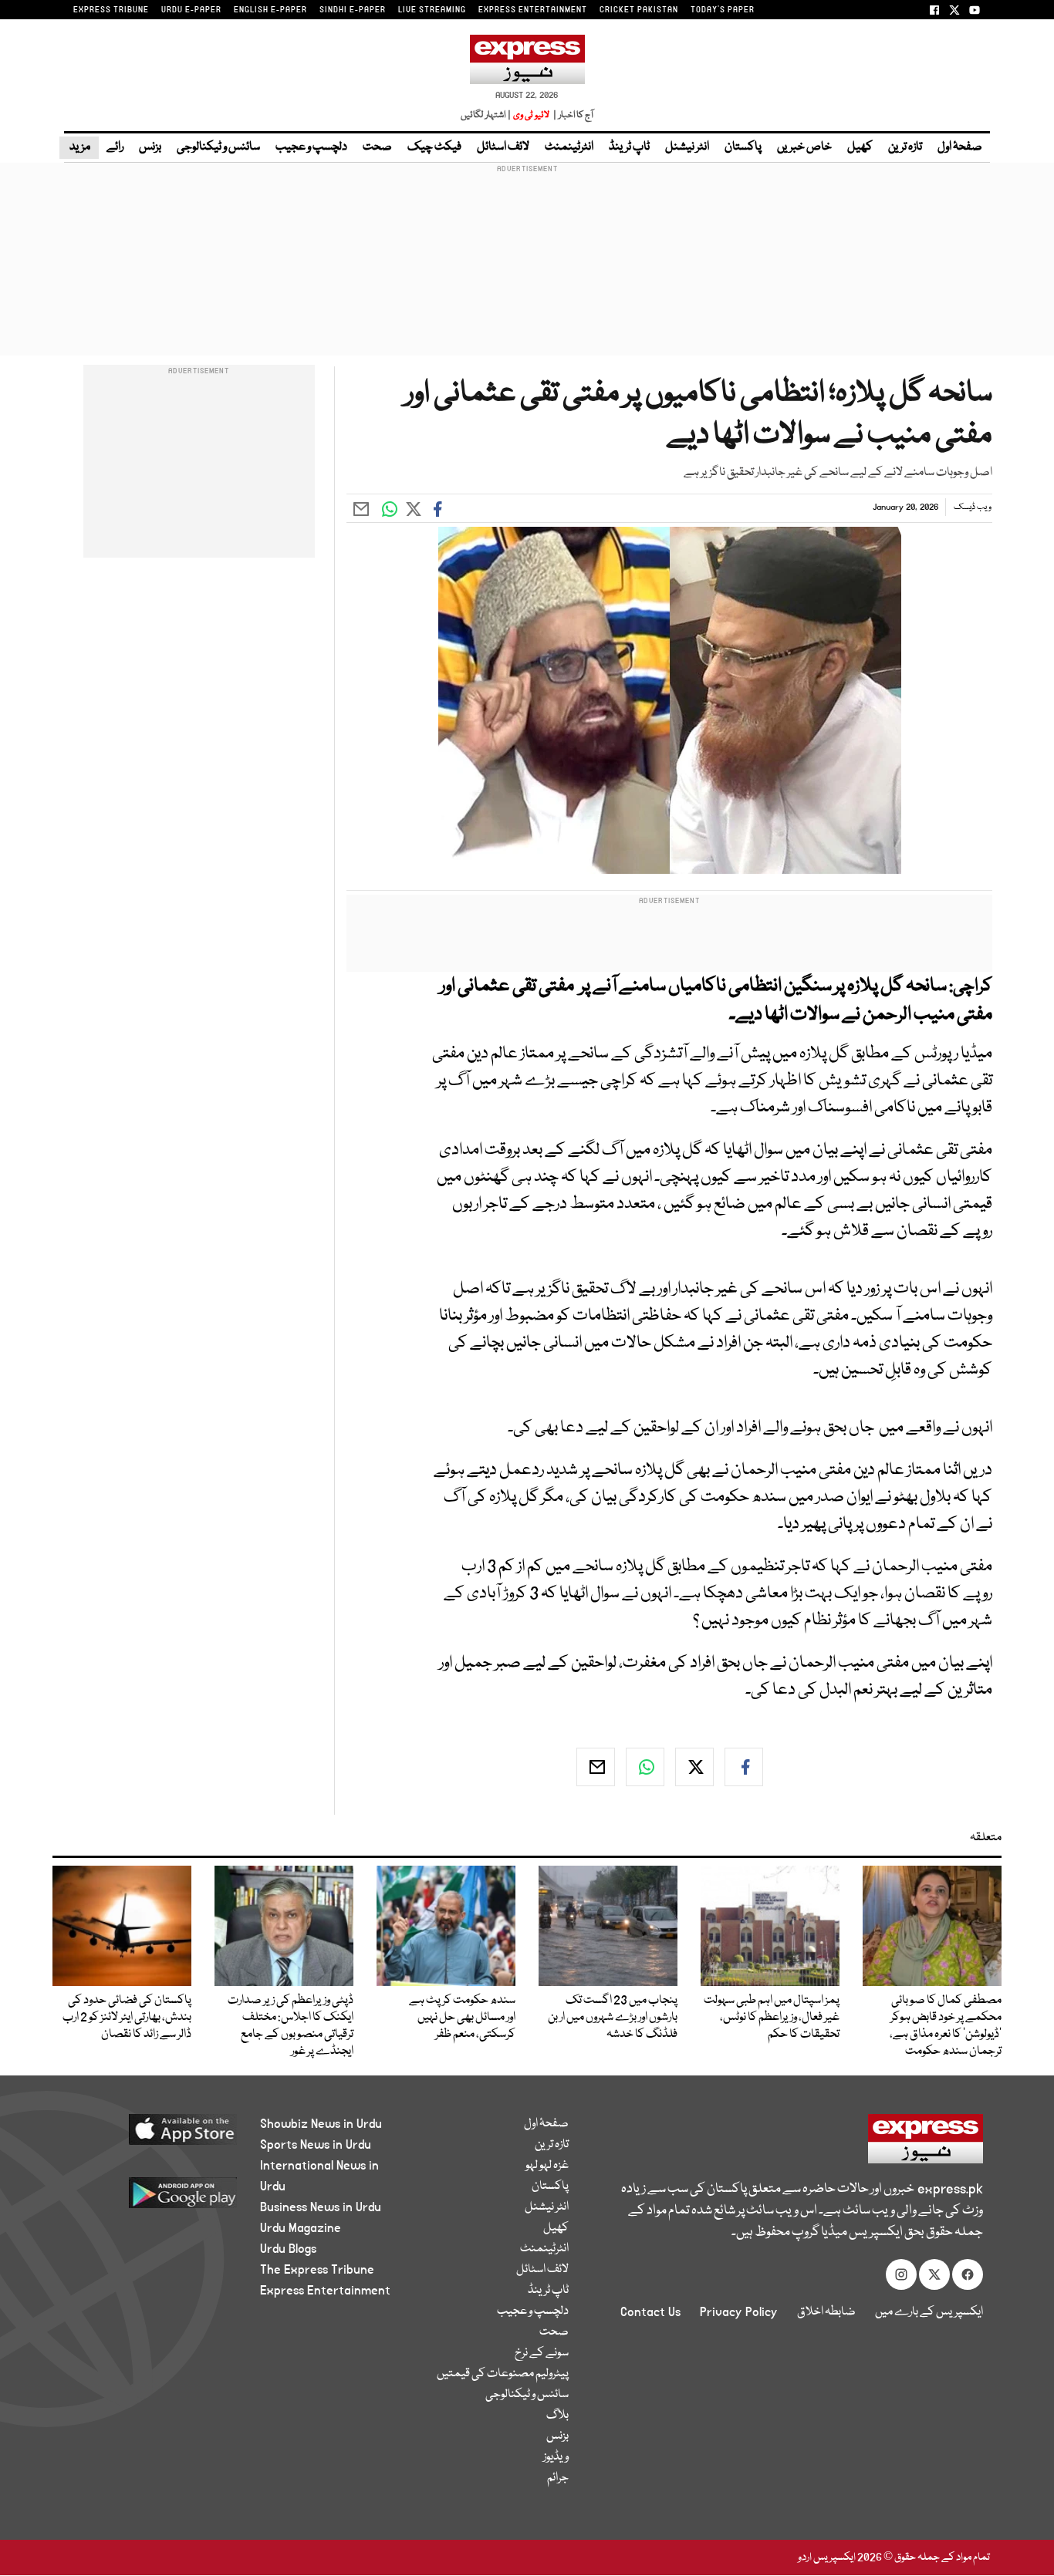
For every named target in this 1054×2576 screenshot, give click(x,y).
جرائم (558, 2478)
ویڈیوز (556, 2457)
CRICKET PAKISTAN (639, 10)
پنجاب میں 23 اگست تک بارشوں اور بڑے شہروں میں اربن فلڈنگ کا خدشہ (613, 2018)
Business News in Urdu (321, 2207)
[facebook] (744, 1767)
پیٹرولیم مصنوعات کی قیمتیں (503, 2374)
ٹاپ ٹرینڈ (629, 147)
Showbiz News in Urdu (321, 2124)
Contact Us (650, 2312)
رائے (115, 147)
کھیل (860, 147)
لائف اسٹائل (503, 147)
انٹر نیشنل (687, 147)
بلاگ (557, 2416)
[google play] (154, 2198)
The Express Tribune (317, 2270)
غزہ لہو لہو (547, 2166)
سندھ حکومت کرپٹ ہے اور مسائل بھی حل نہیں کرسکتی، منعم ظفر (462, 2018)
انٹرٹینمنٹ (569, 147)
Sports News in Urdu (316, 2145)
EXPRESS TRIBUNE (111, 10)
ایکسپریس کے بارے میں (929, 2312)
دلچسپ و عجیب (311, 147)
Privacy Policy (739, 2312)
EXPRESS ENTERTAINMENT (533, 10)
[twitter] (694, 1767)
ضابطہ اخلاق (826, 2312)
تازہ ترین (905, 147)
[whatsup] (645, 1767)
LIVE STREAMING (432, 10)
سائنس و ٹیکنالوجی (218, 147)
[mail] (596, 1767)
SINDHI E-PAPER (353, 10)
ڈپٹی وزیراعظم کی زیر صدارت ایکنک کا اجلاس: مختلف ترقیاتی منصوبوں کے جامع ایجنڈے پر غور (291, 2026)
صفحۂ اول (960, 147)
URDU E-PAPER (191, 10)
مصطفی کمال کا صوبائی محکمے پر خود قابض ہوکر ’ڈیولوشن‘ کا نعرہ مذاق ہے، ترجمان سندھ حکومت (946, 2026)
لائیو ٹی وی (531, 115)
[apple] (154, 2135)
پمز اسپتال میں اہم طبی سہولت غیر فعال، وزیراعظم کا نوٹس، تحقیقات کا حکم (772, 2018)
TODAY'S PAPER (723, 10)
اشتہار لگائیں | (486, 115)
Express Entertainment (325, 2291)
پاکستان (743, 147)
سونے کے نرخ (542, 2353)
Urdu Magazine (301, 2228)
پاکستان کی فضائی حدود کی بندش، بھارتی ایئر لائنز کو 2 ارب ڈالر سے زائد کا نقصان (127, 2018)
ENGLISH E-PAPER (270, 10)
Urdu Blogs (288, 2249)
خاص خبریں (804, 147)
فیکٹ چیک (434, 147)
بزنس (150, 147)
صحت (377, 147)
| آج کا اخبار (572, 115)
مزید (79, 147)
